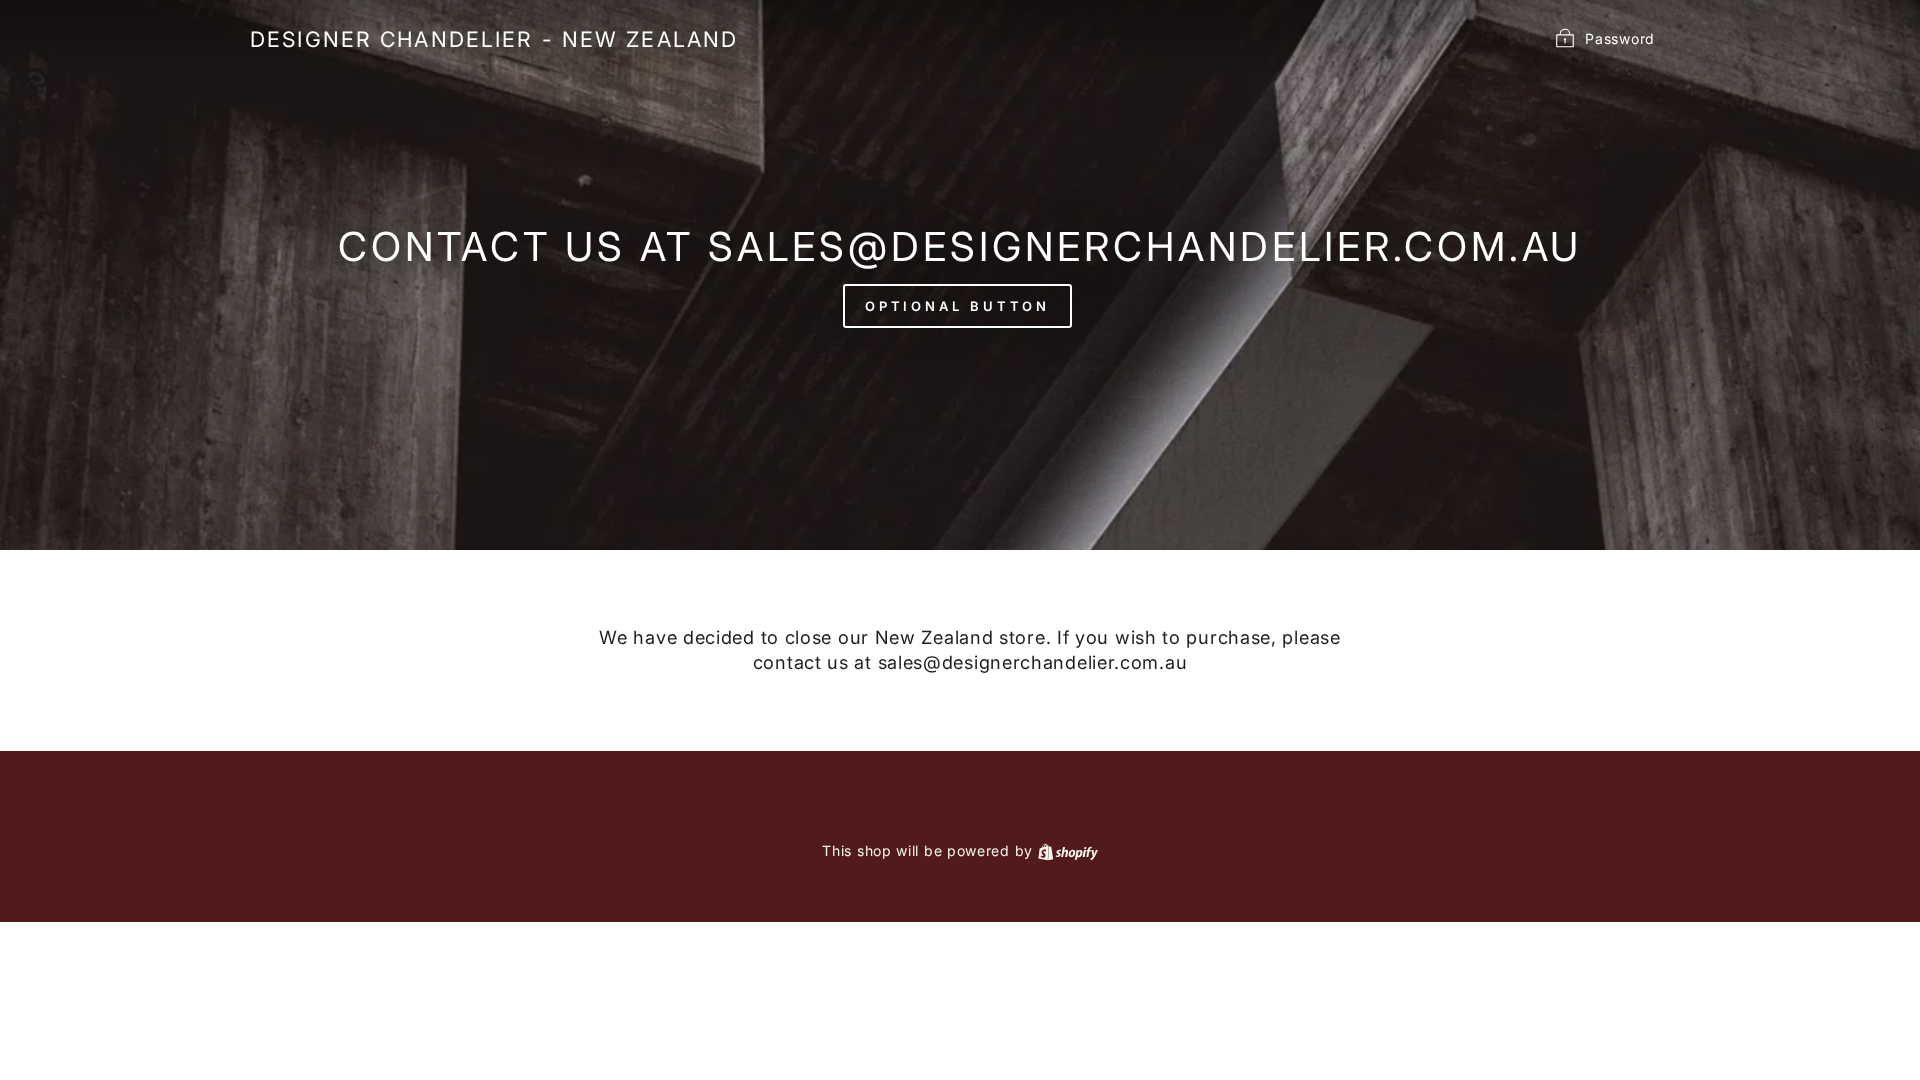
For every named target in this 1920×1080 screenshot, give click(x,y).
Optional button (958, 306)
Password (1620, 37)
